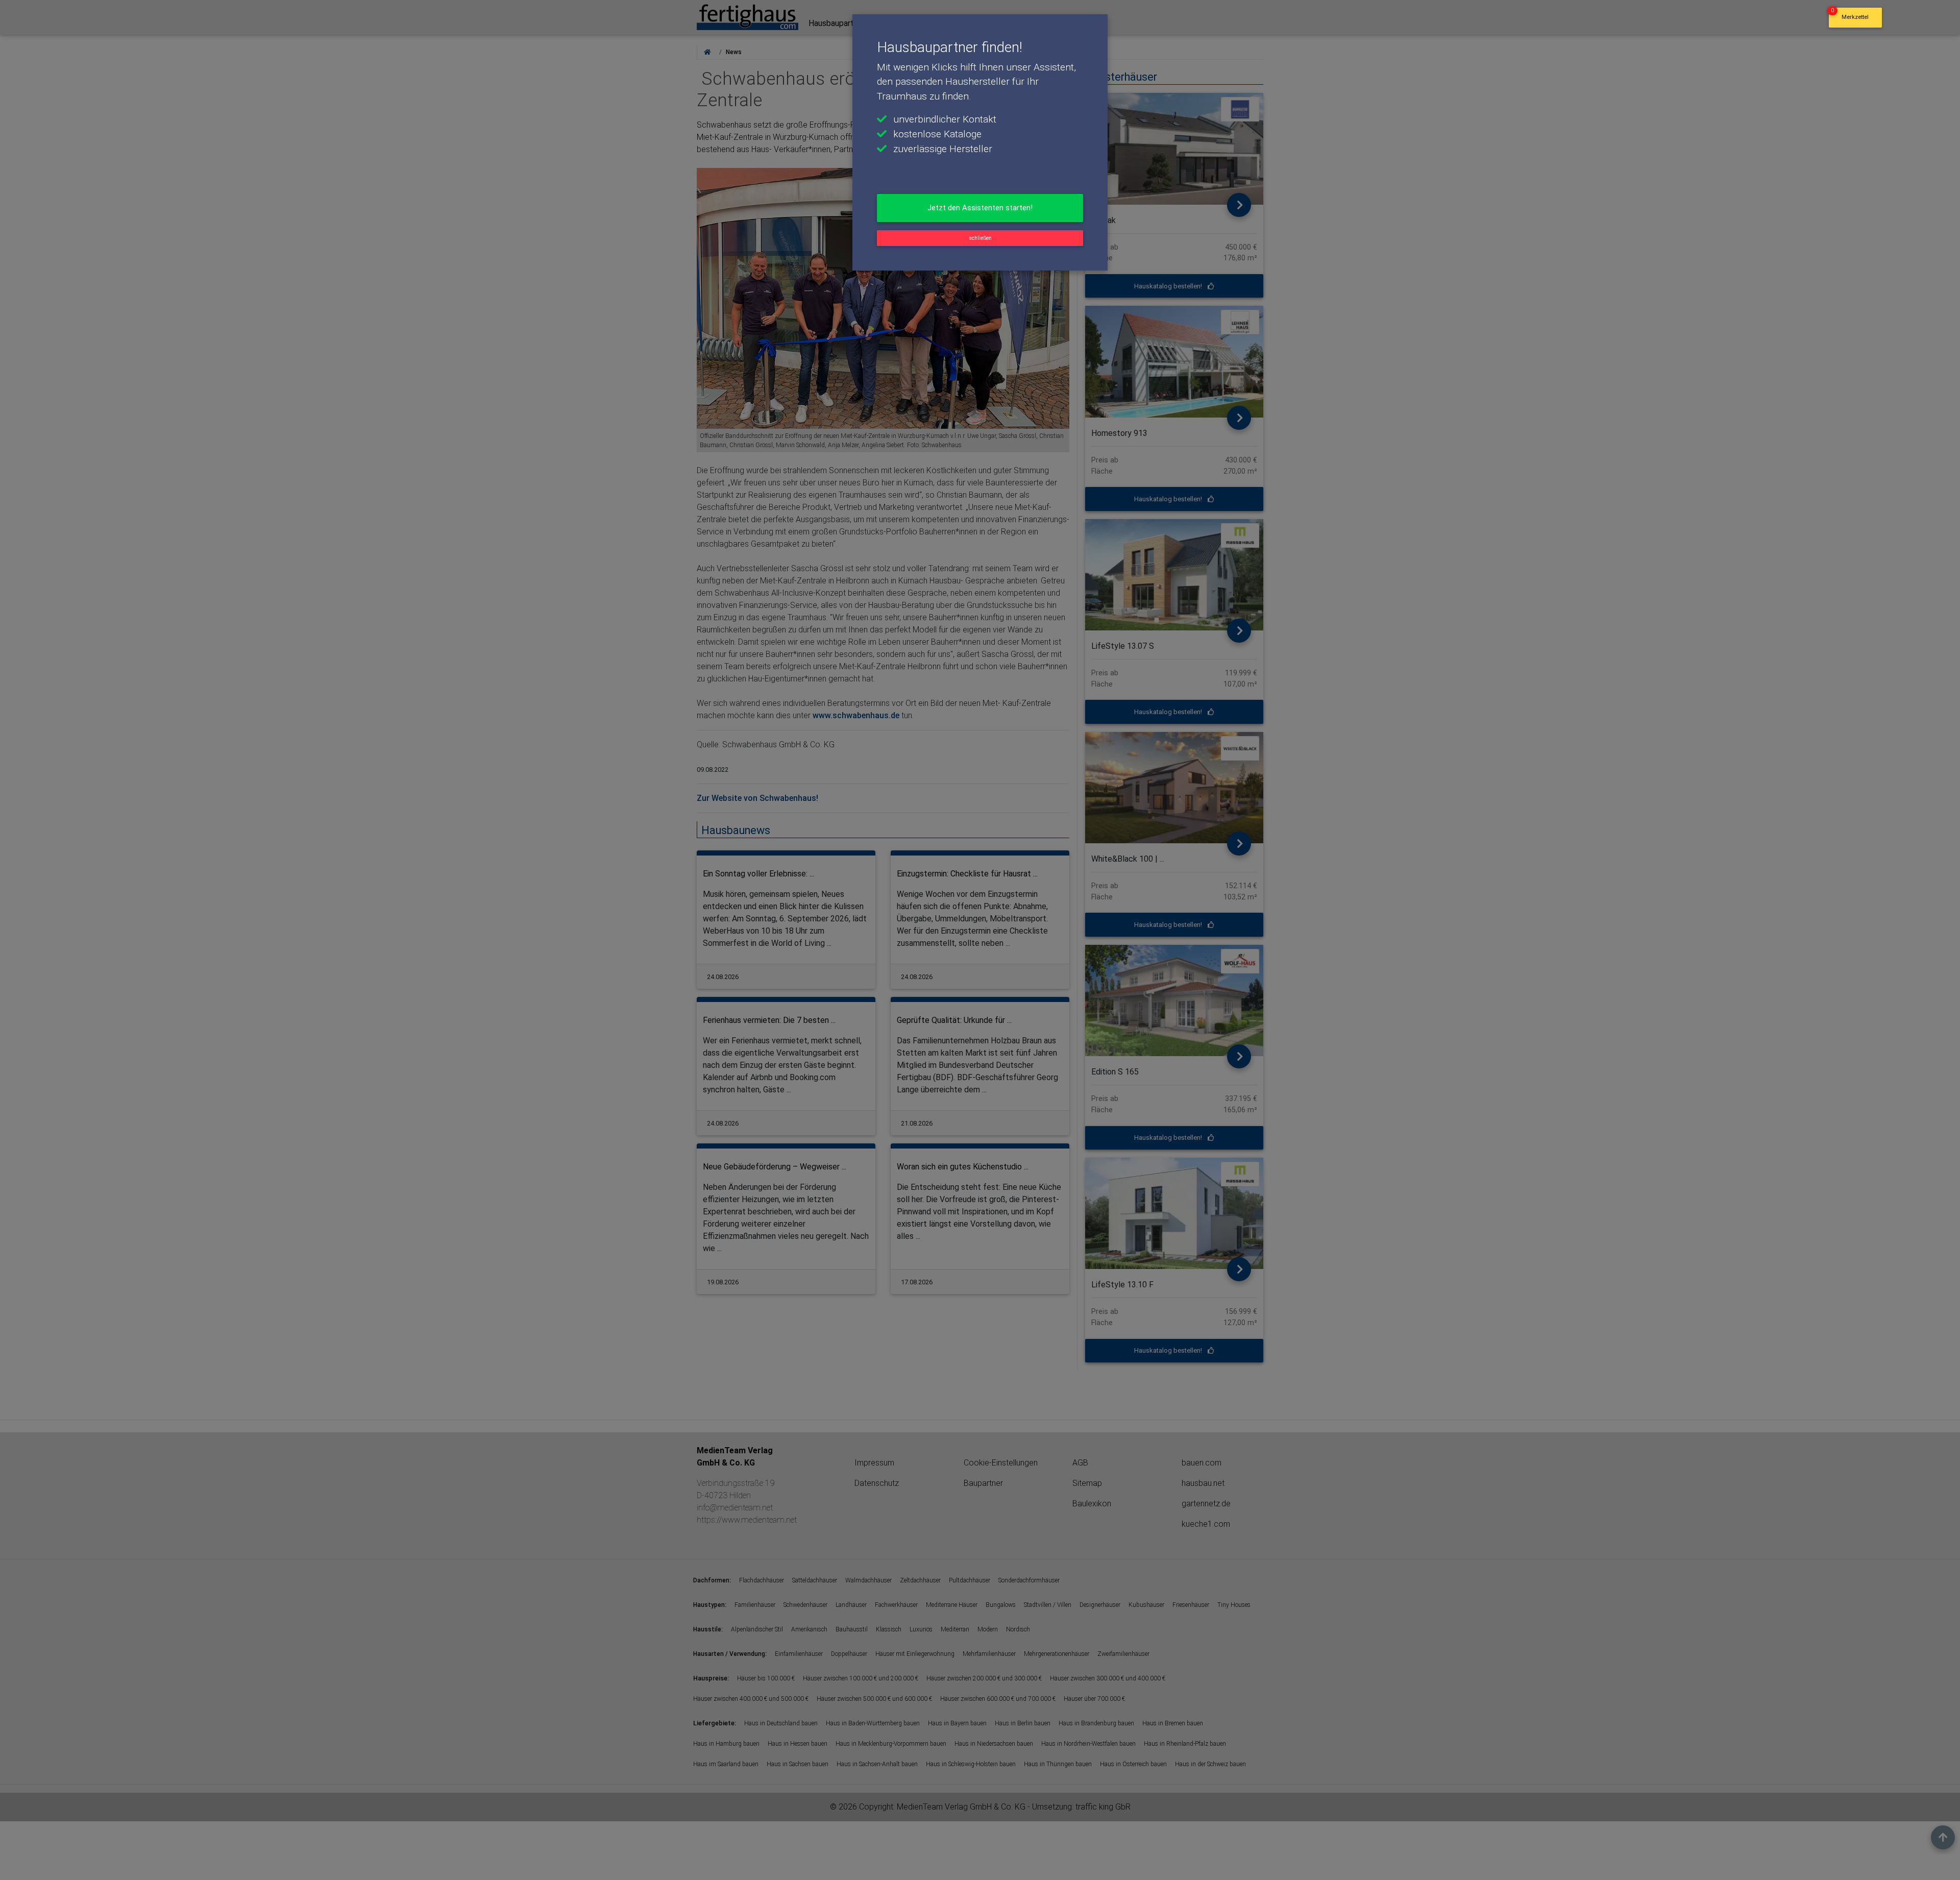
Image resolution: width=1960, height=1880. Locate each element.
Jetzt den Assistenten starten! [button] (980, 208)
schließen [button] (980, 238)
